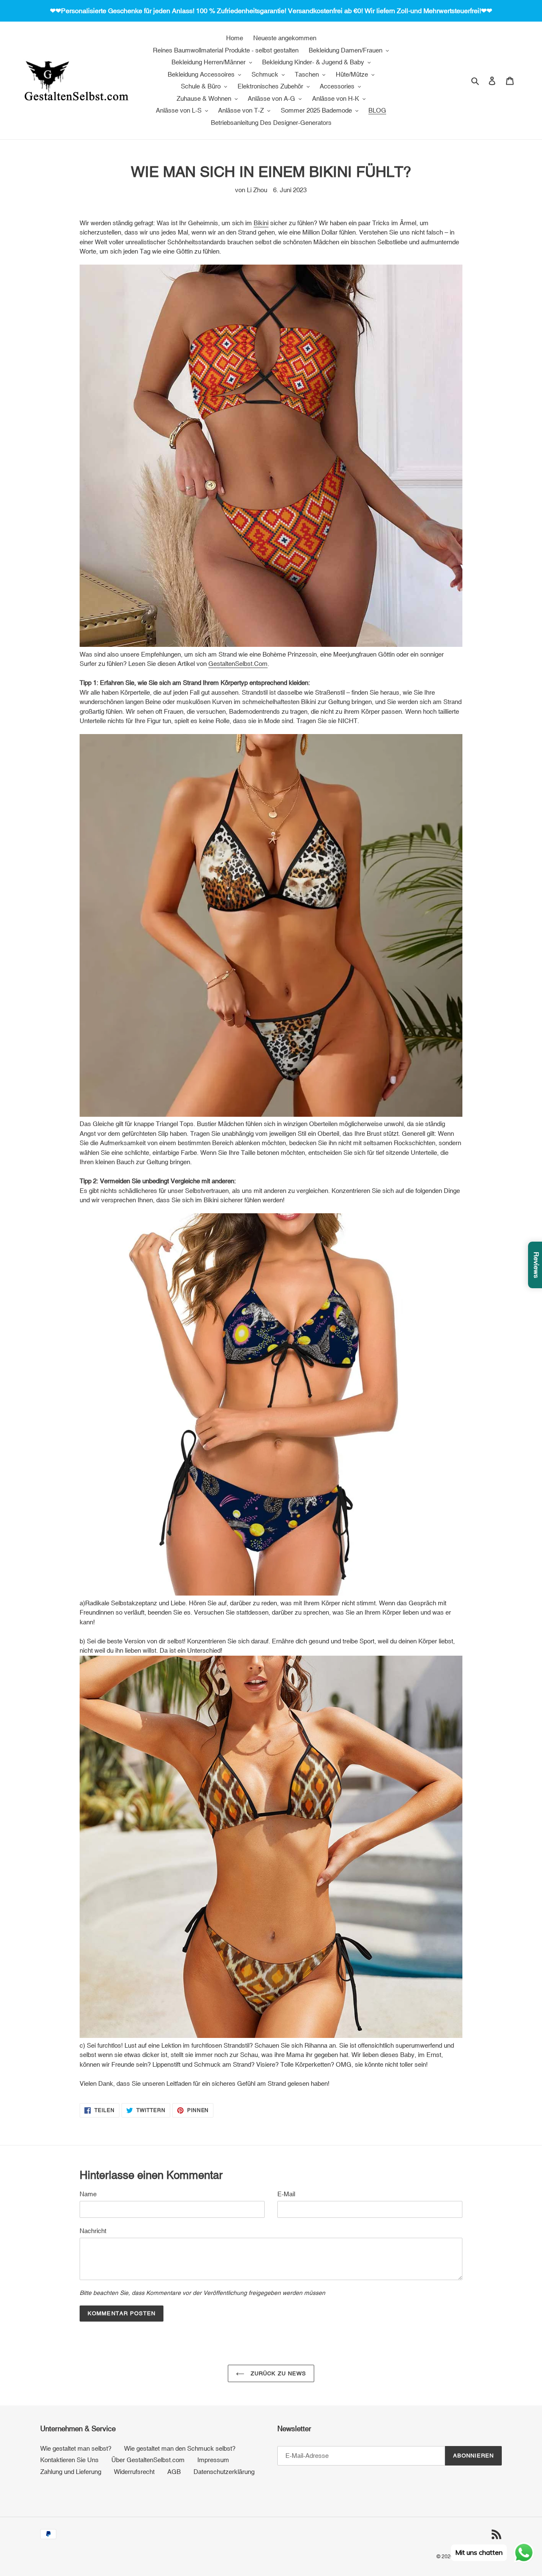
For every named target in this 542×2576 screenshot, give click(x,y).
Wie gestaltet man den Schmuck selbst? (180, 2448)
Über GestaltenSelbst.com (148, 2460)
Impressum (213, 2460)
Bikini (261, 223)
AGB (174, 2472)
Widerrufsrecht (134, 2472)
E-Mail (286, 2194)
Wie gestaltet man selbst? (76, 2448)
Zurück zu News (278, 2373)
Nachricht (93, 2231)
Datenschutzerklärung (224, 2472)
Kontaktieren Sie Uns (69, 2460)
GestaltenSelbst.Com (238, 664)
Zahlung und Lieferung (71, 2472)
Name (88, 2194)
